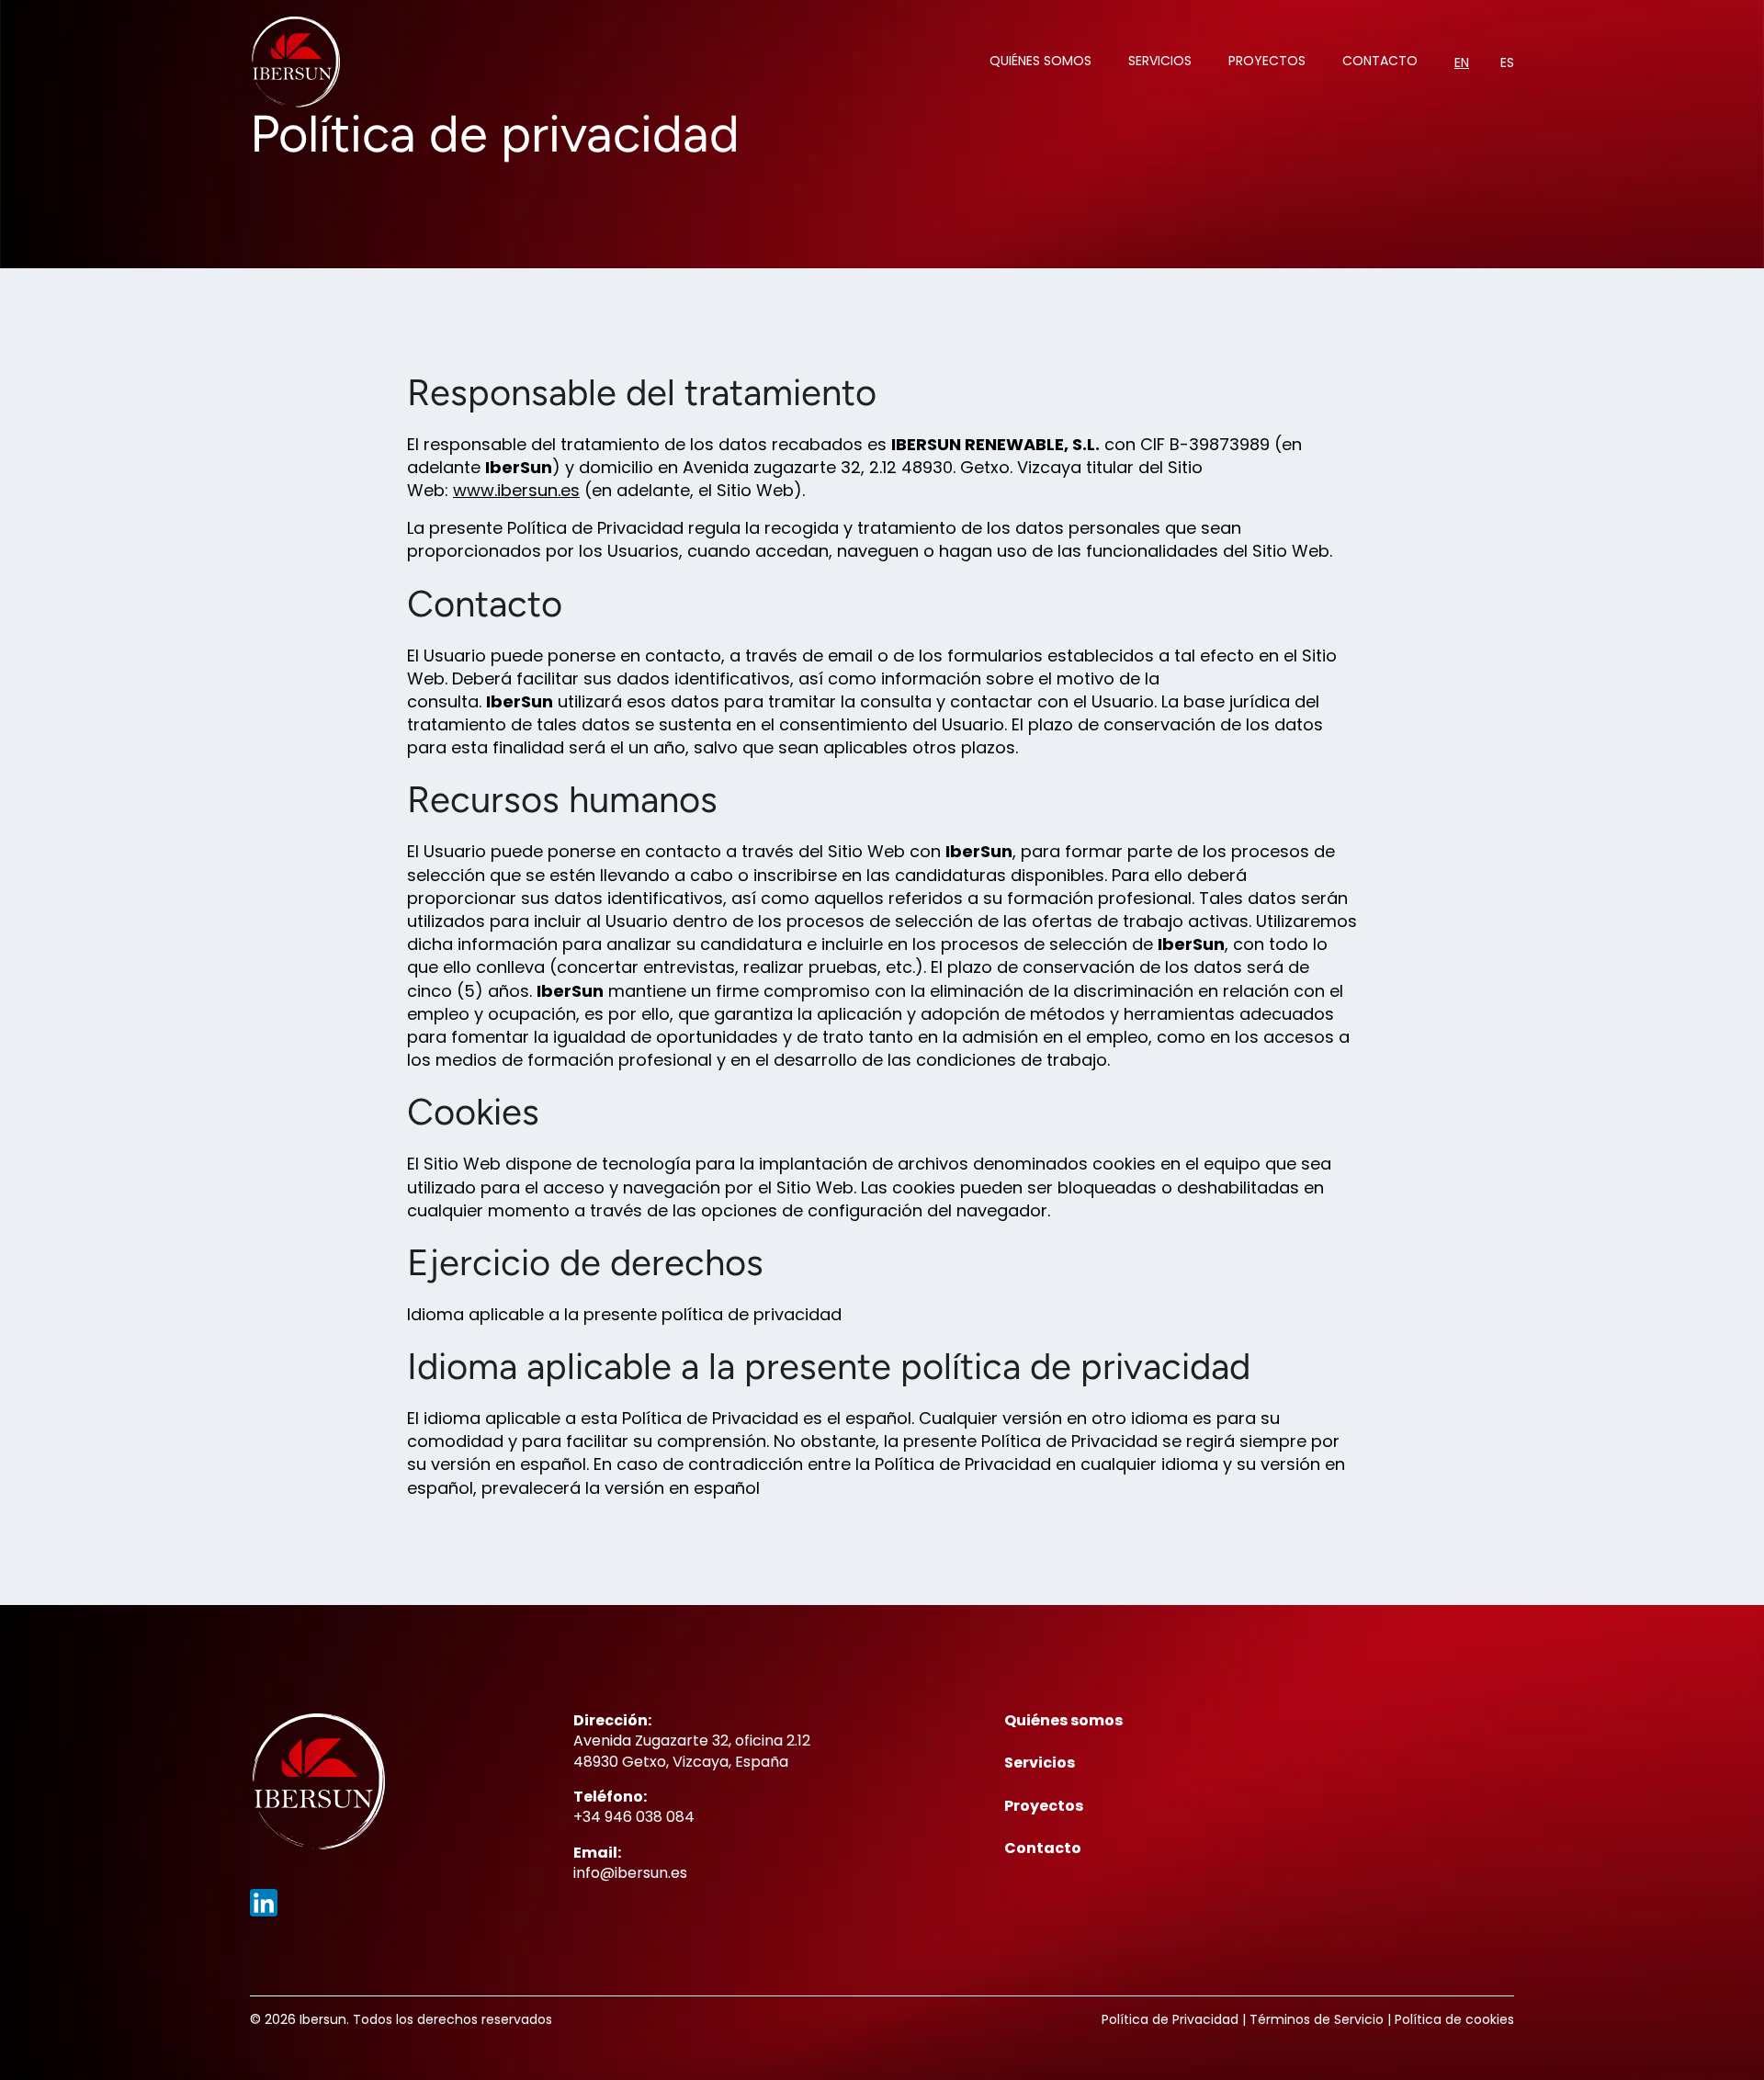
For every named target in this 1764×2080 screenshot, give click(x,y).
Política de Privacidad (1170, 2019)
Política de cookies (1454, 2019)
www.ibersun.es (516, 490)
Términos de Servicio (1317, 2019)
